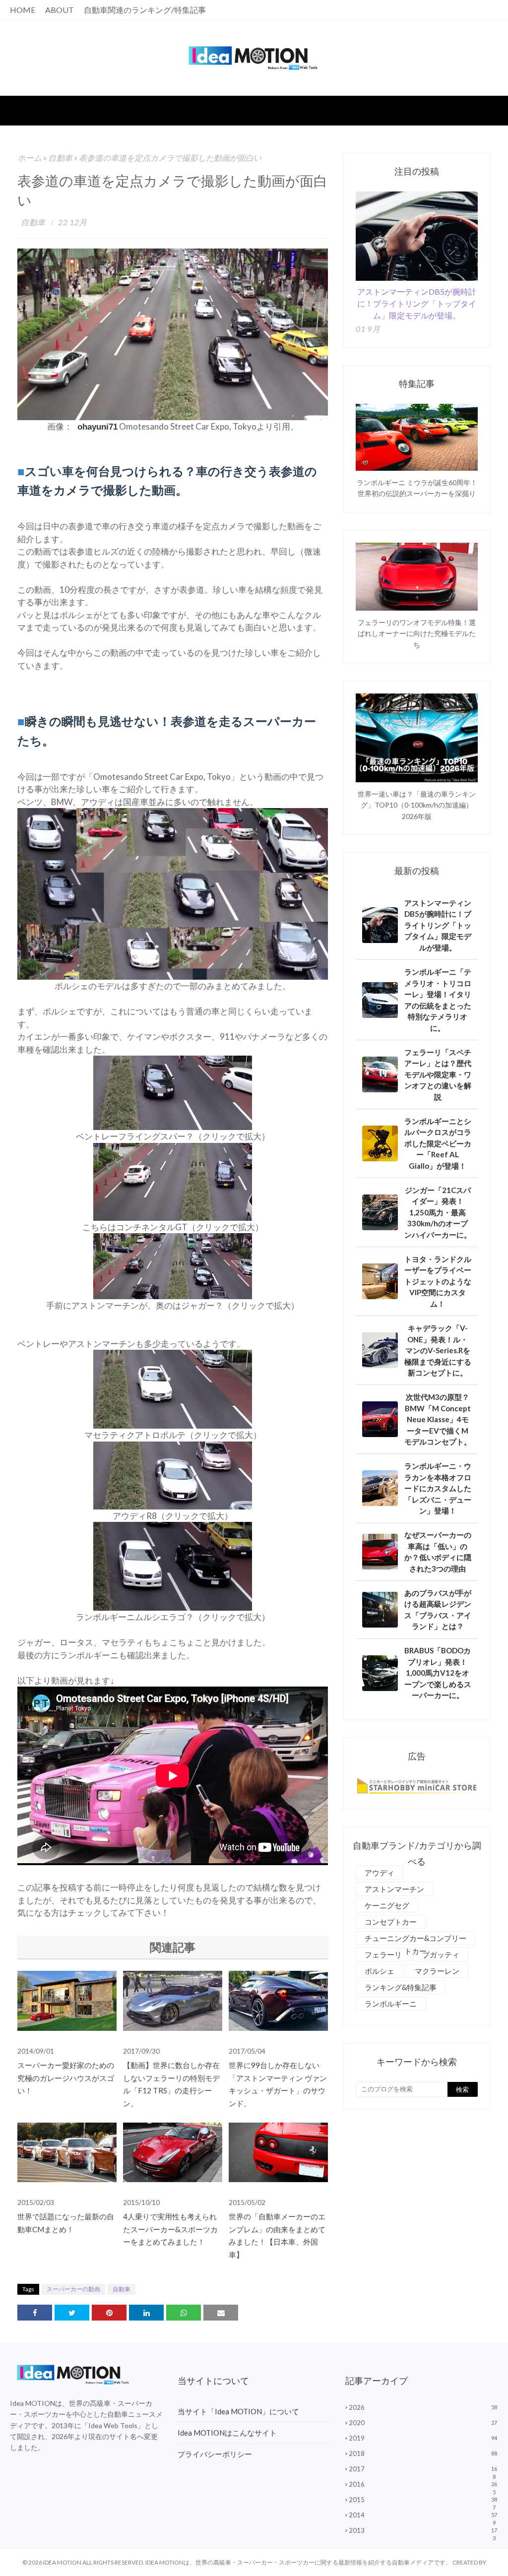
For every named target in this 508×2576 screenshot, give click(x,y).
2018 (423, 2453)
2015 (423, 2500)
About (60, 10)
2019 (423, 2438)
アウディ (380, 1873)
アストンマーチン (394, 1889)
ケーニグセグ (387, 1905)
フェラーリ (383, 1954)
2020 (423, 2423)
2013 (423, 2530)
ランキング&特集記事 (401, 1987)
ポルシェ (380, 1971)
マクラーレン (437, 1971)
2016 (423, 2484)
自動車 (61, 157)
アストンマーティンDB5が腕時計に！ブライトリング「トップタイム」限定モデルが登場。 (417, 303)
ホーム (30, 157)
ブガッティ (441, 1954)
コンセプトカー (391, 1922)
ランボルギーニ (391, 2004)
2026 (423, 2407)
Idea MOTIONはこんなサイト (227, 2433)
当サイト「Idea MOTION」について (238, 2411)
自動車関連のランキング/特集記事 (145, 10)
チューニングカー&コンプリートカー (415, 1939)
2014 (423, 2515)
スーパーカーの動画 (73, 2289)
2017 (423, 2469)
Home (23, 10)
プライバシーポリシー (215, 2454)
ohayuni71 (97, 428)
